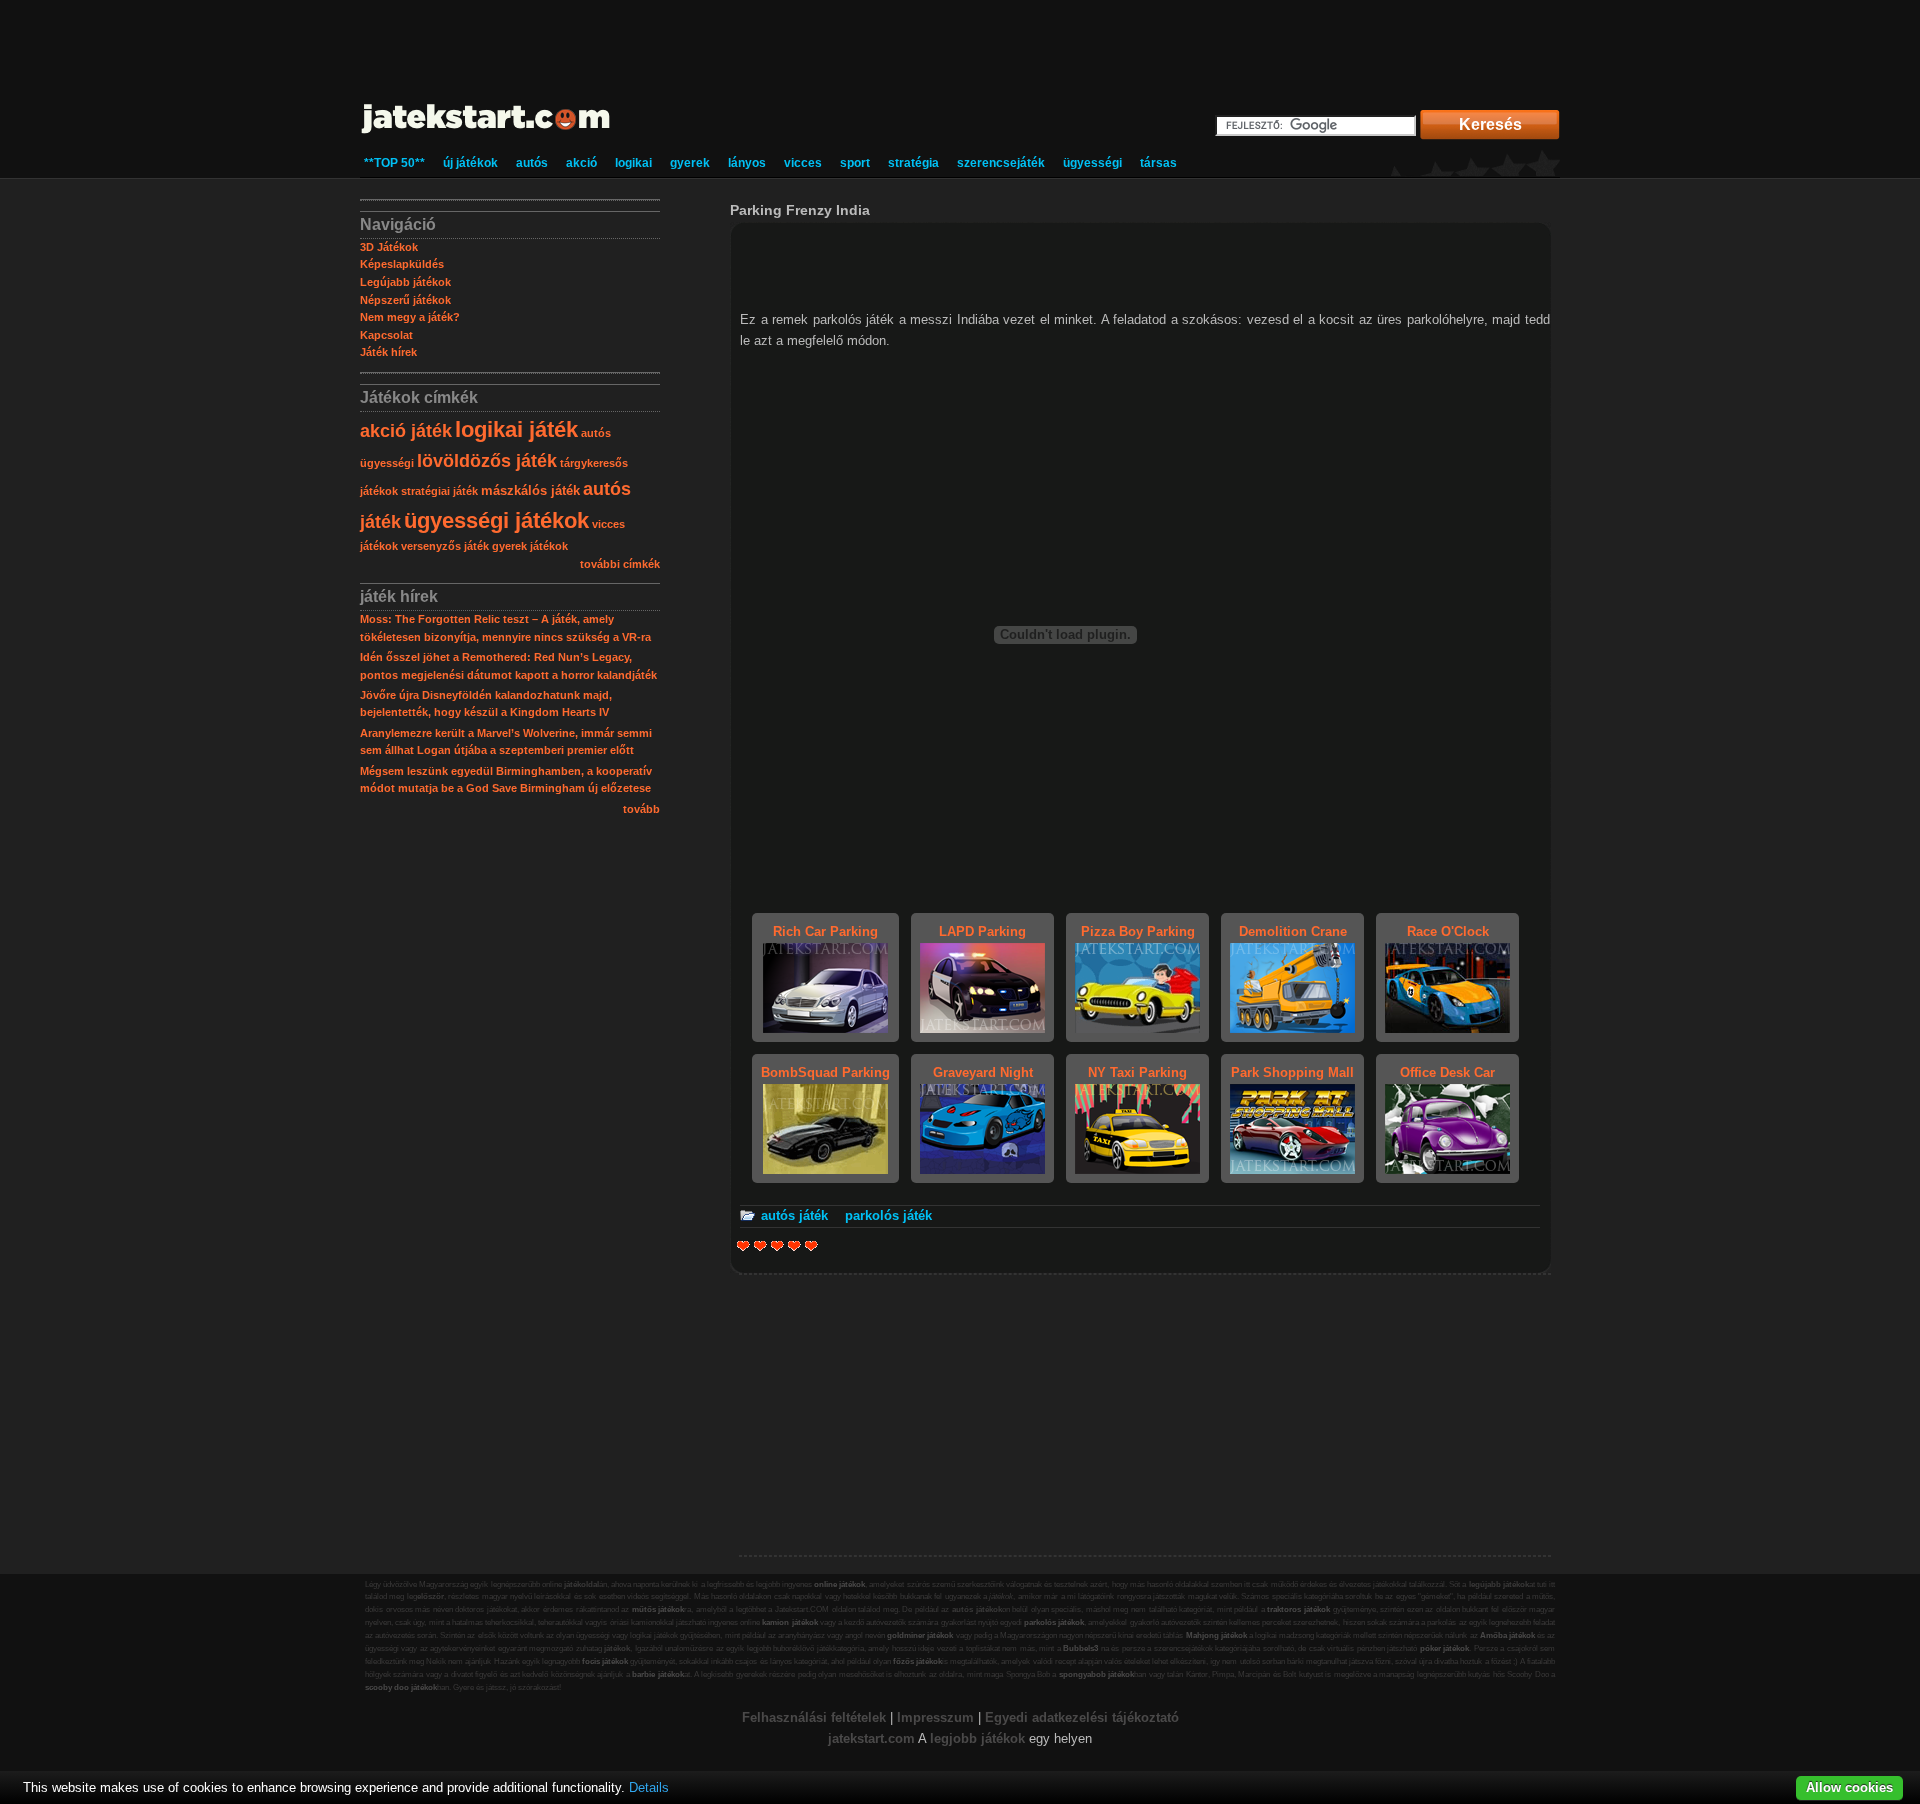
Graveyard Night (983, 1072)
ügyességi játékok (496, 520)
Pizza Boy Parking (1138, 931)
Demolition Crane (1293, 931)
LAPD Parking (982, 931)
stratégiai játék (439, 491)
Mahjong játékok (1216, 1635)
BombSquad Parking (825, 1072)
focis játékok (605, 1661)
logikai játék (516, 429)
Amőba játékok (1507, 1635)
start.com (886, 1738)
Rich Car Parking (825, 931)
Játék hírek (388, 352)
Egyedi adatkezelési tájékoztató (1082, 1717)
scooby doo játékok (401, 1687)
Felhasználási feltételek (814, 1717)
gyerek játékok (530, 546)
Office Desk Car (1447, 1072)
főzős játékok (917, 1661)
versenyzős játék (445, 546)
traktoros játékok (1298, 1609)
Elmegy (760, 1245)
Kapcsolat (386, 335)
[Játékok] (486, 134)
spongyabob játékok (1096, 1674)
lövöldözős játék (487, 461)
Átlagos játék (777, 1245)
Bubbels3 (1080, 1648)
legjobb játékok (977, 1738)
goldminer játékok (920, 1635)
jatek (842, 1738)
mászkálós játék (530, 490)
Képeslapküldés (402, 264)
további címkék (620, 564)
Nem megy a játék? (410, 317)
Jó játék (794, 1245)
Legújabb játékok (405, 282)
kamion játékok (789, 1622)
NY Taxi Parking (1137, 1072)
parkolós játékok (1054, 1622)
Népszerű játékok (405, 300)
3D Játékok (389, 247)
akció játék (406, 431)
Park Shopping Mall (1292, 1072)
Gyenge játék (743, 1245)
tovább (641, 809)
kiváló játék (811, 1245)
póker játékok (1445, 1648)
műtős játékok (658, 1609)
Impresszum (935, 1717)
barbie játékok (657, 1674)
